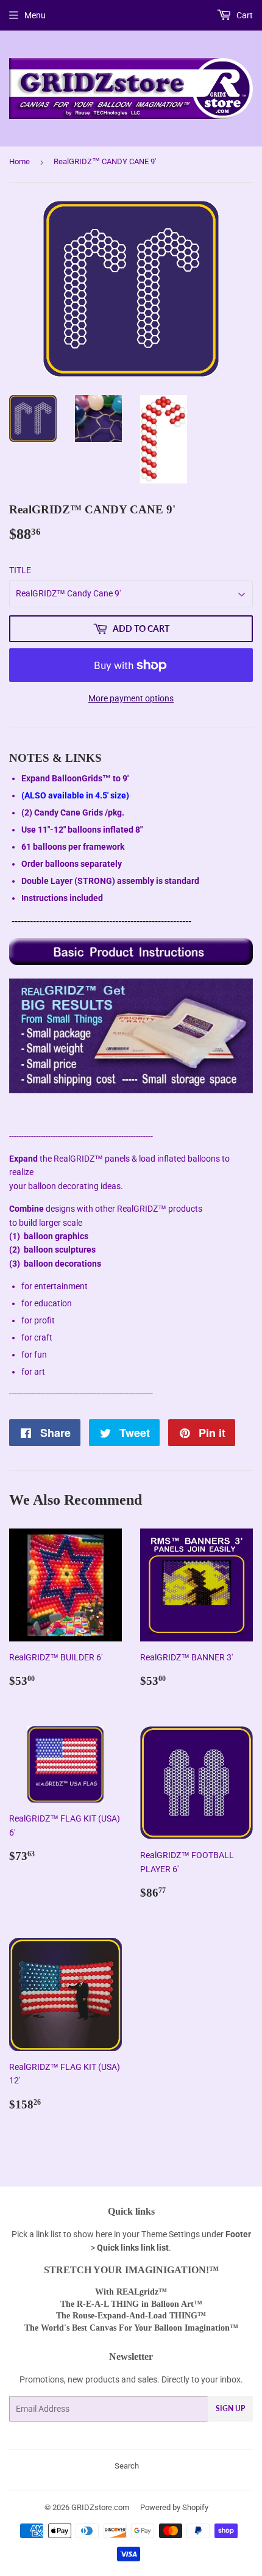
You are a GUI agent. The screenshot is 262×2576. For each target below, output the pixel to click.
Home (19, 161)
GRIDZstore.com (100, 2507)
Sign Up (230, 2408)
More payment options (131, 698)
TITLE (20, 570)
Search (127, 2466)
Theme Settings (171, 2234)
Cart (244, 15)
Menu (35, 15)
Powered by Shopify (174, 2507)
